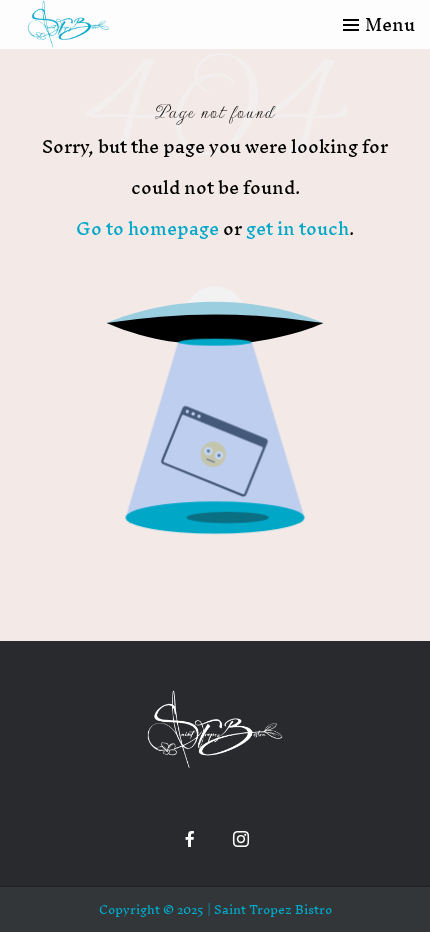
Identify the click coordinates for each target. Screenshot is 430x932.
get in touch (297, 228)
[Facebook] (190, 839)
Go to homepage (147, 228)
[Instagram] (241, 839)
